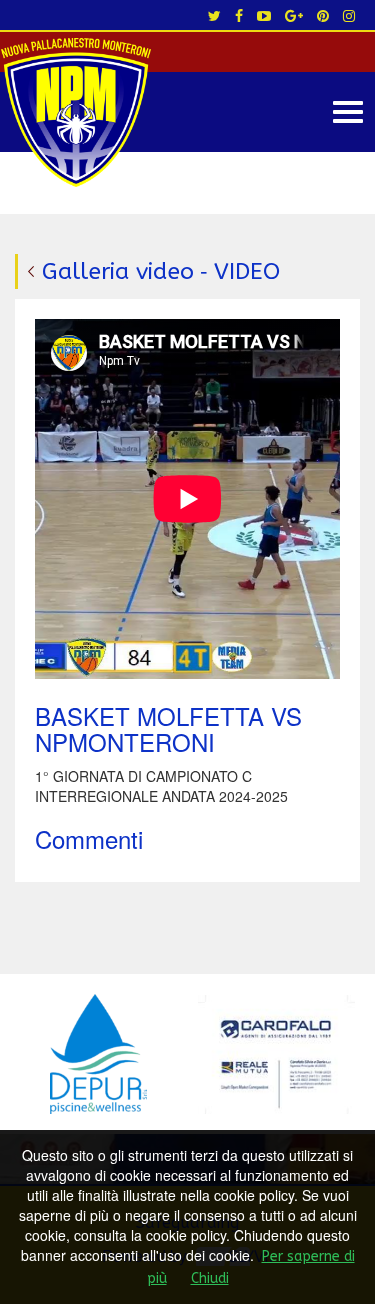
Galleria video (118, 271)
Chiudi (210, 1278)
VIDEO (247, 271)
